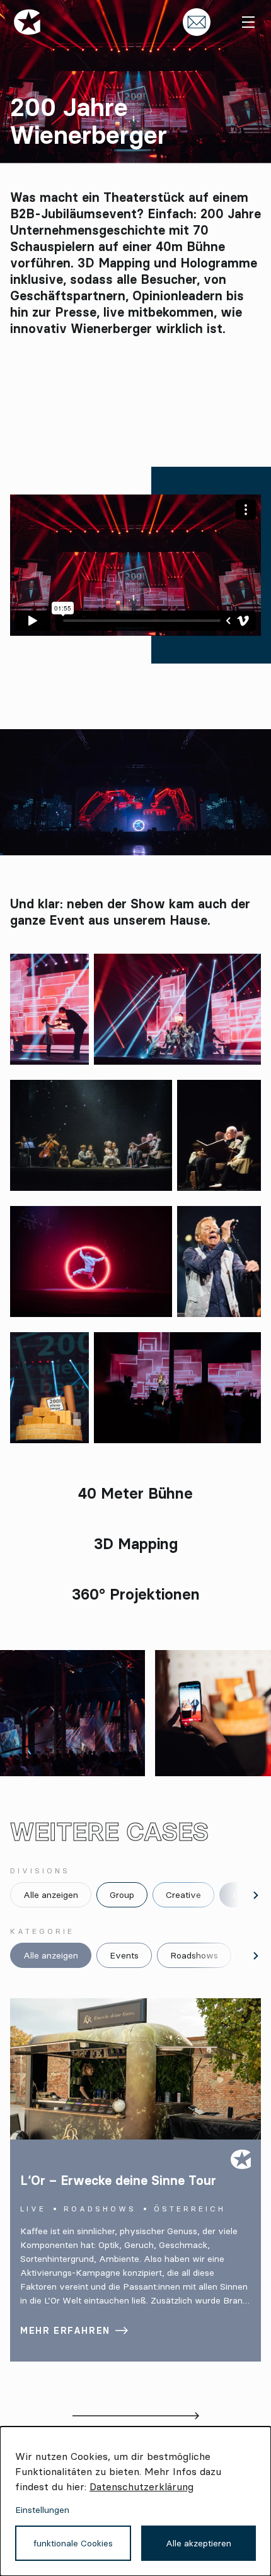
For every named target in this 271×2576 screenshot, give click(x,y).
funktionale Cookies (73, 2543)
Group (122, 1895)
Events (124, 1955)
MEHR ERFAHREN (65, 2331)
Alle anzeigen (51, 1895)
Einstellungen (42, 2510)
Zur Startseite (27, 22)
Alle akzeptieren (199, 2543)
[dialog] (135, 2501)
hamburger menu (248, 22)
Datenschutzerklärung (141, 2486)
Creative (183, 1895)
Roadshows (194, 1955)
